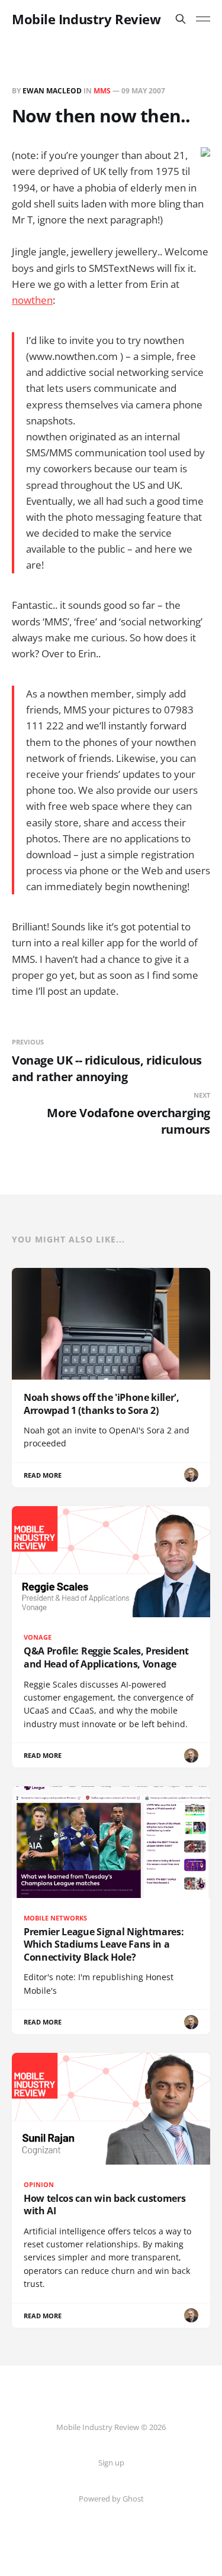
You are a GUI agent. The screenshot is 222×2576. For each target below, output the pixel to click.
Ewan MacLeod (52, 91)
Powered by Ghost (111, 2499)
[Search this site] (181, 19)
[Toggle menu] (203, 19)
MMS (102, 91)
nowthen (32, 300)
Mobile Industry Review (86, 19)
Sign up (111, 2463)
